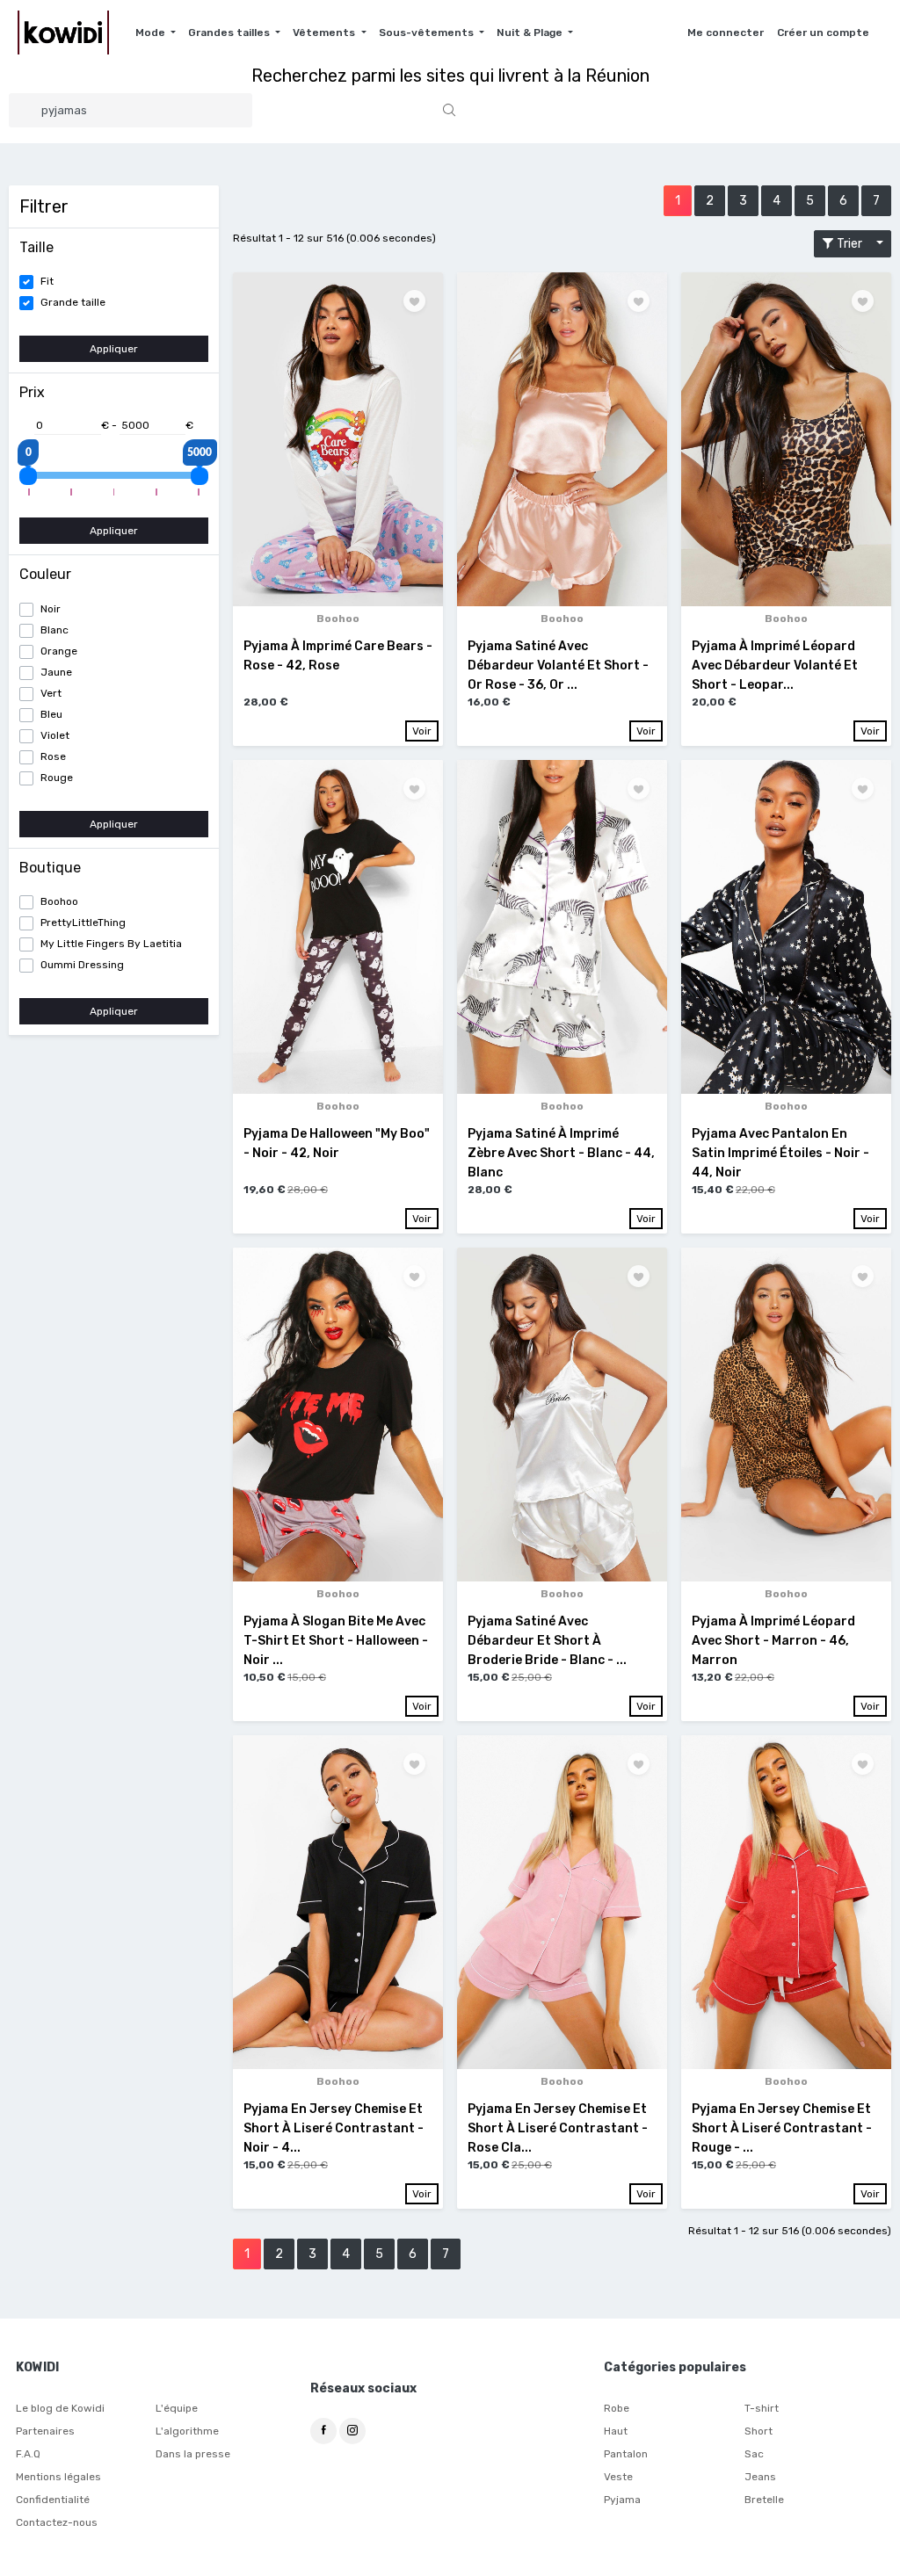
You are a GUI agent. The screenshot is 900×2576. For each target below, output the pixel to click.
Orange (59, 651)
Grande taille (73, 302)
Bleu (51, 714)
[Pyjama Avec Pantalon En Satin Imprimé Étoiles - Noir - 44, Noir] (786, 927)
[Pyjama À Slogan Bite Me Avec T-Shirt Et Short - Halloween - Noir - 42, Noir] (338, 1415)
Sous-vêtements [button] (428, 33)
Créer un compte (823, 33)
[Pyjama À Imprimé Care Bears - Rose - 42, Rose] (338, 439)
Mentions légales (58, 2477)
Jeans (760, 2477)
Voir (422, 731)
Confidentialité (53, 2500)
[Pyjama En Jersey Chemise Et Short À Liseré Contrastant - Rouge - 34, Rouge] (786, 1902)
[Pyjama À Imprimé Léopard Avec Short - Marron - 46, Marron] (786, 1415)
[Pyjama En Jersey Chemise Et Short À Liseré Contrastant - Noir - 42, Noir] (338, 1902)
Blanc (54, 630)
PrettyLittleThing (83, 923)
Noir (51, 609)
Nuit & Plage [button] (531, 33)
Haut (616, 2431)
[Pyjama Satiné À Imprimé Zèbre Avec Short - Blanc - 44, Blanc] (562, 927)
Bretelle (764, 2500)
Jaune (56, 672)
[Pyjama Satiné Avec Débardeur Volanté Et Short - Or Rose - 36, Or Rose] (562, 439)
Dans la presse (193, 2454)
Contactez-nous (57, 2522)
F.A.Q (28, 2454)
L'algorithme (187, 2431)
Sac (754, 2454)
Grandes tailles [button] (230, 33)
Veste (618, 2477)
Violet (55, 735)
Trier (853, 244)
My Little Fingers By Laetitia (111, 944)
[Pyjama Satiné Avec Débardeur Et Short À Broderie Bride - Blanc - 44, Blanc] (562, 1415)
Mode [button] (152, 33)
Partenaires (45, 2431)
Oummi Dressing (82, 965)
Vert (51, 693)
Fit (47, 281)
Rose (53, 756)
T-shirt (762, 2408)
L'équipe (177, 2408)
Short (758, 2431)
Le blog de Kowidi (60, 2408)
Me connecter (726, 33)
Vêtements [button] (325, 33)
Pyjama (622, 2500)
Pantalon (626, 2454)
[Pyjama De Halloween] (338, 927)
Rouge (57, 778)
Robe (617, 2408)
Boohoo (59, 901)
